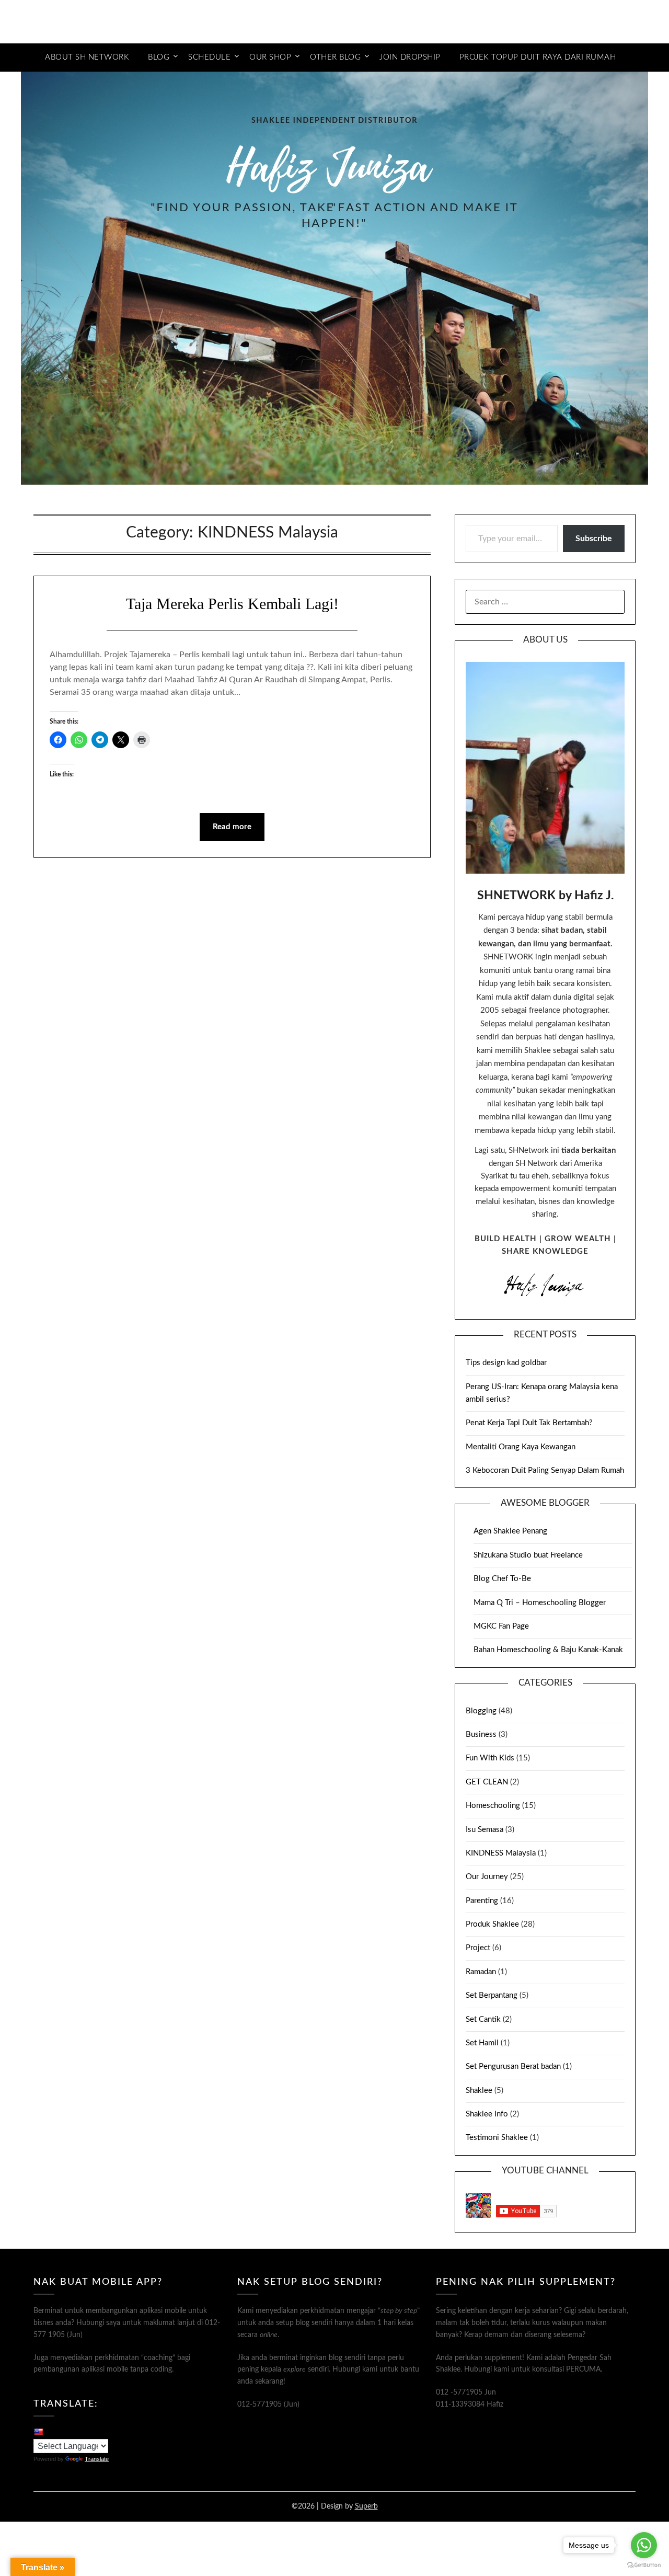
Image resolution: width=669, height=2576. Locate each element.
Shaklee (479, 2091)
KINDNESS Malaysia (501, 1853)
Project (478, 1948)
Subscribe (594, 539)
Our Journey (487, 1877)
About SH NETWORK (87, 57)
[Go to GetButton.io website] (644, 2565)
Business (481, 1734)
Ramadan (481, 1972)
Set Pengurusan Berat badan (513, 2066)
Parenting (482, 1901)
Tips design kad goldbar (506, 1363)
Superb (366, 2506)
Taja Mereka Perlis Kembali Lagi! (232, 604)
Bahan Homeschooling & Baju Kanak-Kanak (548, 1650)
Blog (159, 57)
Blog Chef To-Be (502, 1579)
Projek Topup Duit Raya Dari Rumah (538, 57)
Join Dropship (410, 57)
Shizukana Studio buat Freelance (528, 1555)
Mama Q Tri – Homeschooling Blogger (540, 1603)
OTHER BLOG (335, 57)
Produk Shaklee (492, 1924)
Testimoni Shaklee (497, 2138)
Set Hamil (482, 2043)
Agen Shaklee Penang (510, 1531)
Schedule (209, 57)
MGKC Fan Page (501, 1626)
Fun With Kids (490, 1758)
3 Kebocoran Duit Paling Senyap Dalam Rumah (545, 1470)
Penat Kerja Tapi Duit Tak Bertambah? (529, 1423)
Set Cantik (483, 2019)
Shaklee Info (487, 2114)
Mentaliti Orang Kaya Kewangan (521, 1447)
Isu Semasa (485, 1830)
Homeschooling (493, 1806)
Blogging (481, 1711)
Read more (232, 827)
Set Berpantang (492, 1995)
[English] (38, 2431)
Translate (97, 2459)
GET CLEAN (487, 1782)
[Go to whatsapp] (644, 2545)
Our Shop (270, 57)
